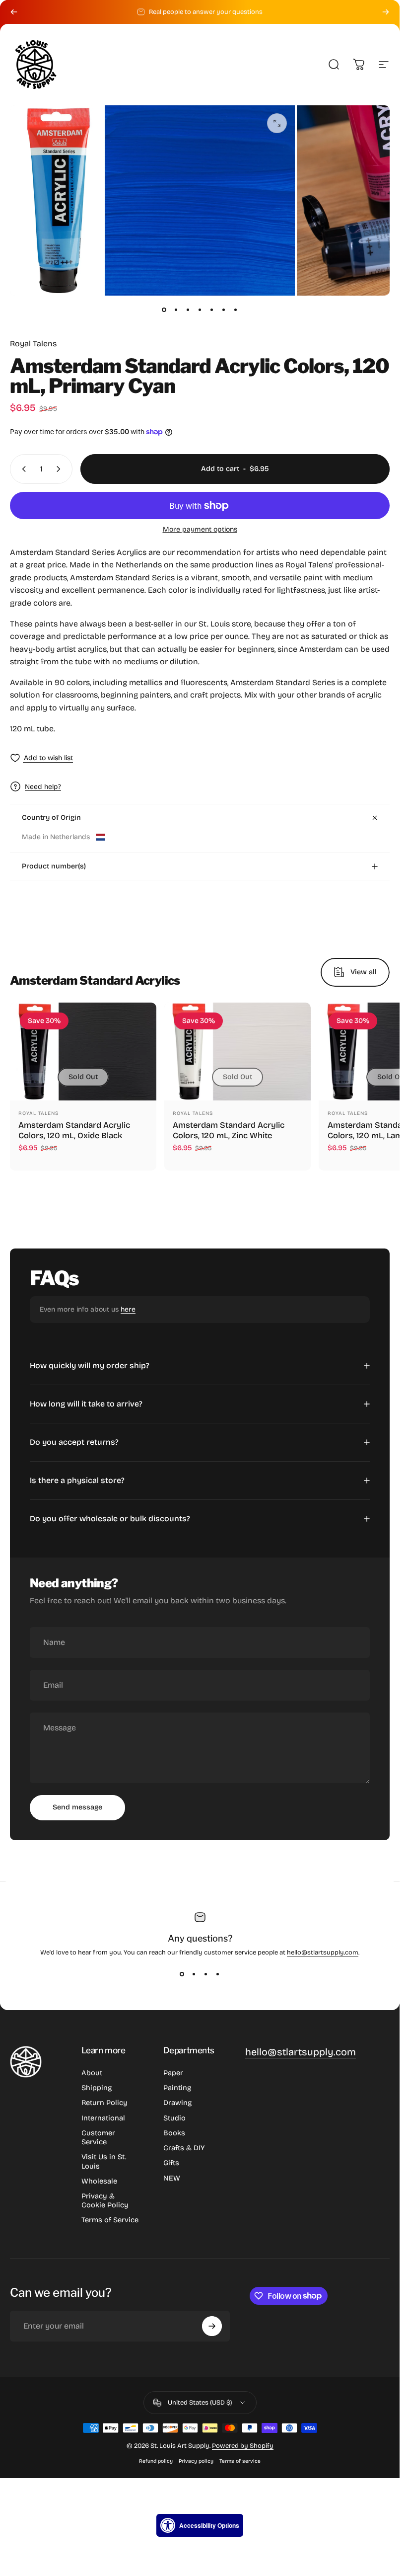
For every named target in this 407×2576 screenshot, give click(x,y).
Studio (174, 2118)
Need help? (43, 787)
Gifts (171, 2163)
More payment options (200, 529)
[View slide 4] (218, 1974)
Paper (173, 2073)
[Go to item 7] (236, 310)
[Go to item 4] (200, 310)
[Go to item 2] (176, 310)
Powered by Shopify (243, 2446)
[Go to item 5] (212, 310)
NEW (172, 2178)
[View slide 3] (206, 1974)
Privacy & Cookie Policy (105, 2200)
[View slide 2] (194, 1974)
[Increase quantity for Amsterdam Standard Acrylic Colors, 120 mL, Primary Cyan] (61, 469)
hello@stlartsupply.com (323, 1952)
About (92, 2073)
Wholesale (99, 2181)
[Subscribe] (212, 2326)
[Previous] (14, 12)
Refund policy (156, 2461)
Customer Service (98, 2137)
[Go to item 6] (224, 310)
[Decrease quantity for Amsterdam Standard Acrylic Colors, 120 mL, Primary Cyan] (22, 469)
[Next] (386, 12)
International (103, 2118)
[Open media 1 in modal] (277, 123)
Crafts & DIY (184, 2148)
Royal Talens (33, 344)
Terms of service (240, 2461)
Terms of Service (110, 2220)
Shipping (97, 2088)
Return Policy (104, 2103)
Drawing (177, 2103)
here (128, 1309)
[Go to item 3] (188, 310)
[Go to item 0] (164, 310)
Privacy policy (196, 2461)
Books (174, 2133)
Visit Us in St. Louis (104, 2161)
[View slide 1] (182, 1974)
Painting (177, 2088)
